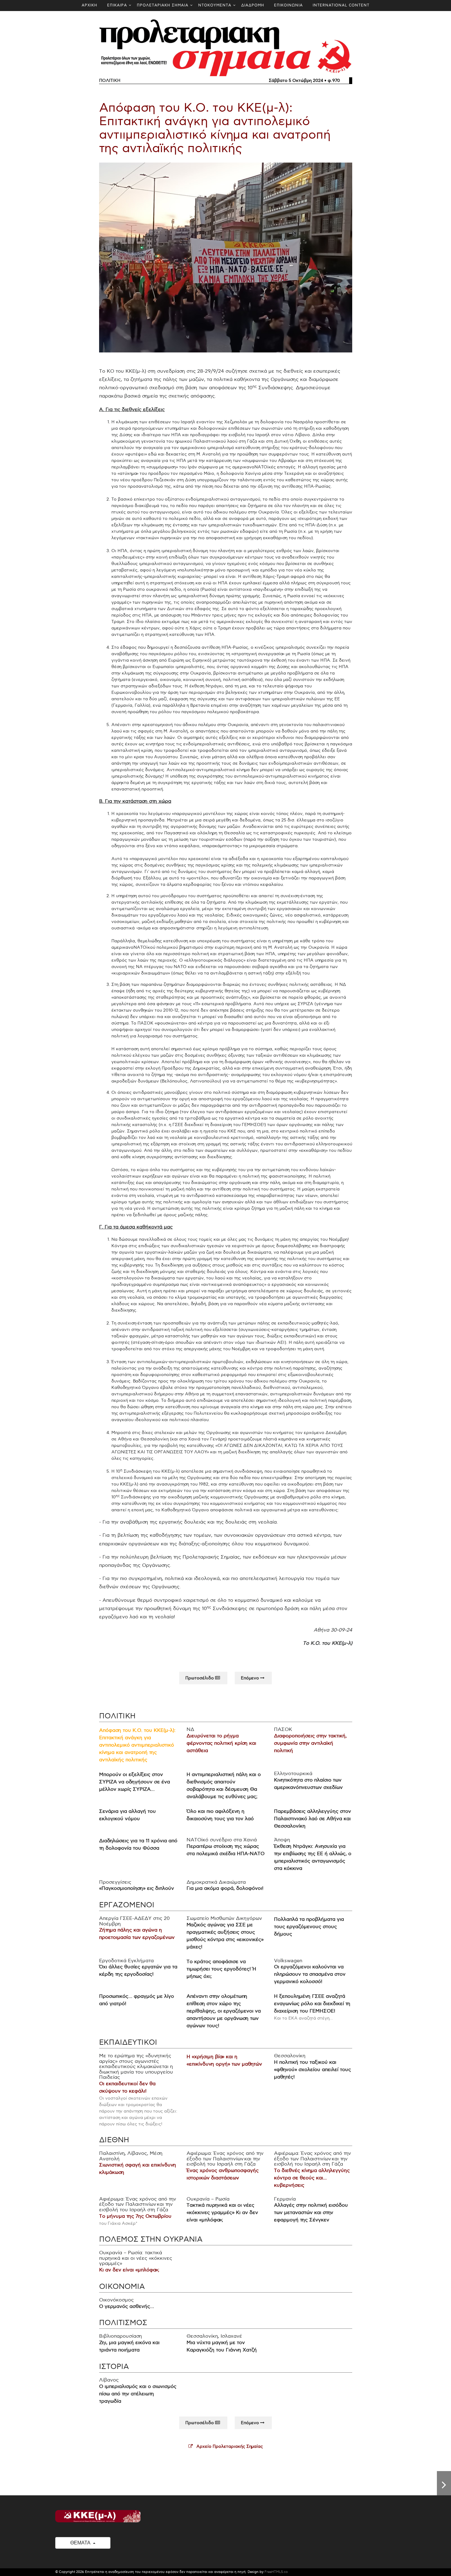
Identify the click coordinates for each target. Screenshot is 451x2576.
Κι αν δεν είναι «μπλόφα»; (129, 2270)
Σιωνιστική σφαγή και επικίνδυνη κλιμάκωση (138, 2169)
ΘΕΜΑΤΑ (81, 2543)
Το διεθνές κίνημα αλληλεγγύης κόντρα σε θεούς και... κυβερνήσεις (312, 2178)
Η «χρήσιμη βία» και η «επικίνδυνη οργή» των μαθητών (224, 2061)
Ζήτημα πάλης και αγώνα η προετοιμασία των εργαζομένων (137, 1934)
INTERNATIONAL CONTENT (341, 5)
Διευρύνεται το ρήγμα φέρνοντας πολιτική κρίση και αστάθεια (221, 1743)
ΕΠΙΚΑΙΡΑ (117, 5)
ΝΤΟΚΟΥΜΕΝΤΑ (215, 5)
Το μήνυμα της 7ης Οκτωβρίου (135, 2216)
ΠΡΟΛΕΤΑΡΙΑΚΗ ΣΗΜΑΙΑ (163, 5)
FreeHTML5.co (276, 2572)
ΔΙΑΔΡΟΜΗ (253, 5)
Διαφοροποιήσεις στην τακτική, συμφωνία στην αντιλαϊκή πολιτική (310, 1743)
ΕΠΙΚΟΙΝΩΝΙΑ (288, 5)
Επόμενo (251, 1678)
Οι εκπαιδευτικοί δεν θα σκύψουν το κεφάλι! (127, 2088)
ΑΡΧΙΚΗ (89, 5)
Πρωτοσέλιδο (200, 1678)
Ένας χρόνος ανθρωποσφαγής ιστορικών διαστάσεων (222, 2174)
